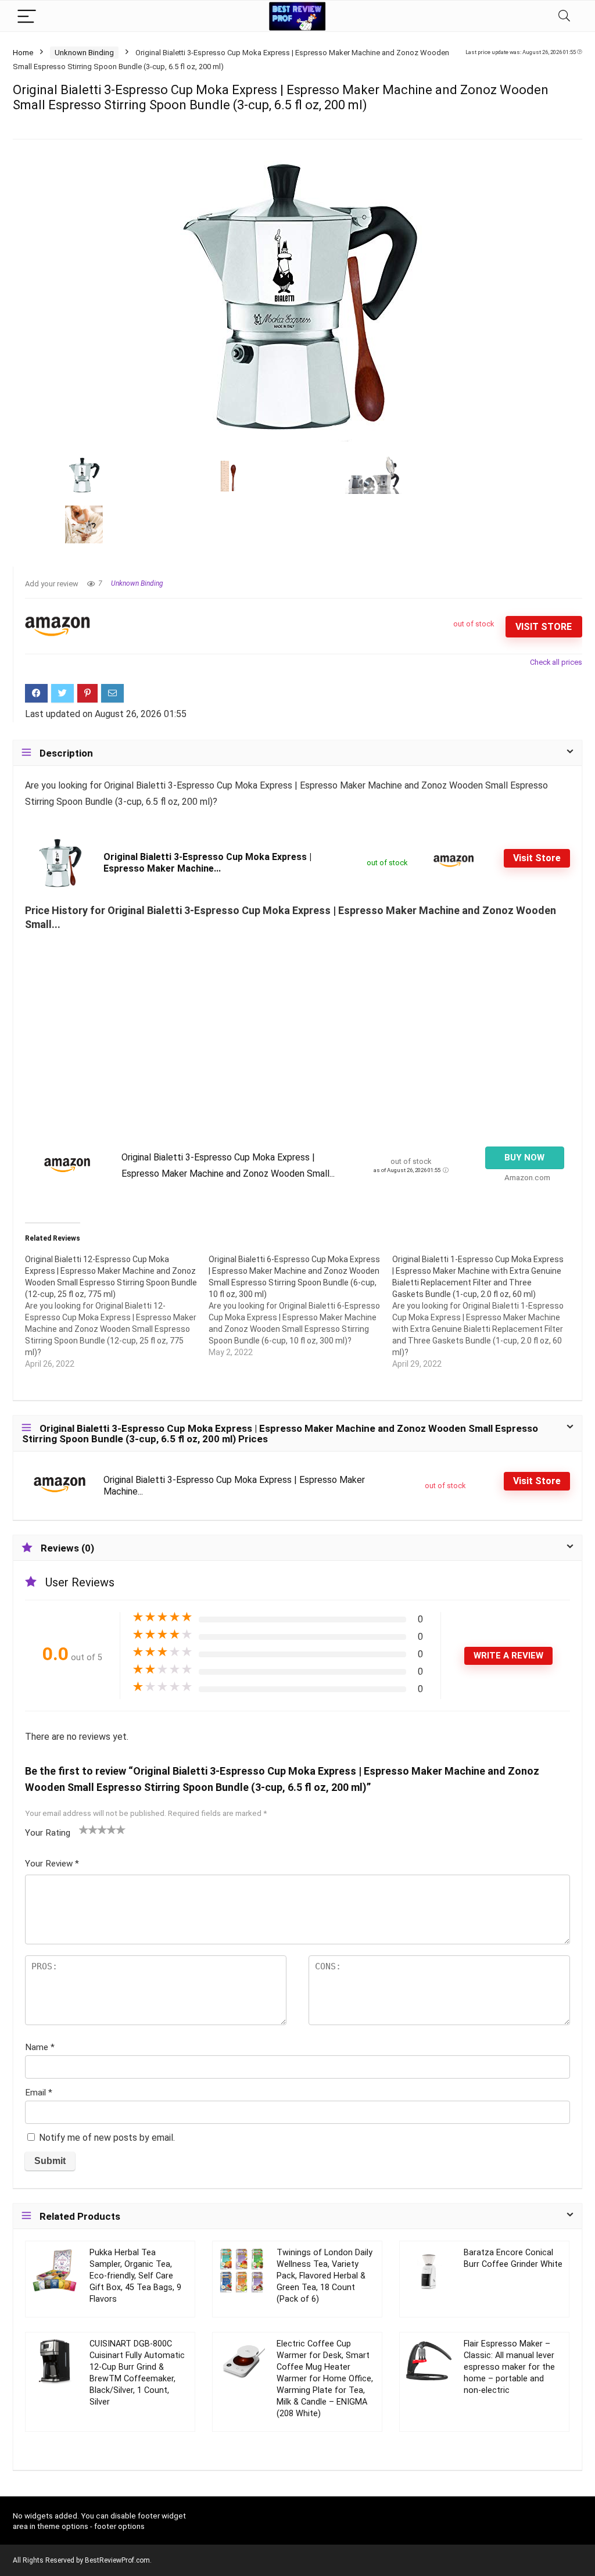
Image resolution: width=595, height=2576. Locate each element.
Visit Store (544, 627)
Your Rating (48, 1833)
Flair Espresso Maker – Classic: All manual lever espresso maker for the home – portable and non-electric (509, 2367)
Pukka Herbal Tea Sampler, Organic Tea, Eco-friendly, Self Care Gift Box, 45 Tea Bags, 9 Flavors (135, 2276)
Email (39, 2093)
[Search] (564, 16)
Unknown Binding (84, 53)
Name (40, 2047)
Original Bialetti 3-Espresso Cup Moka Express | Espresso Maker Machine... (207, 863)
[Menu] (27, 16)
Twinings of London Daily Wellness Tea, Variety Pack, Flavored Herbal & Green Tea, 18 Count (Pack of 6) (325, 2276)
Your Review (52, 1864)
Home (23, 53)
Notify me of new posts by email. (107, 2138)
